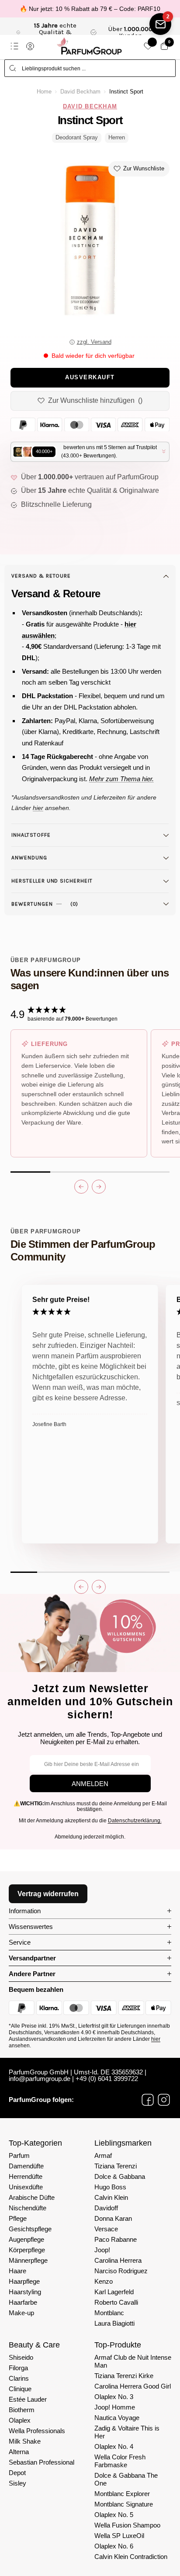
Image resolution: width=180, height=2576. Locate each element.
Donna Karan (113, 2218)
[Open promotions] (160, 24)
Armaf (103, 2155)
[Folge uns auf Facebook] (148, 2100)
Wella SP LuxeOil (119, 2536)
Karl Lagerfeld (114, 2292)
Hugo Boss (110, 2187)
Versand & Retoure (41, 576)
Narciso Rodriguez (121, 2271)
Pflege (18, 2218)
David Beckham (80, 92)
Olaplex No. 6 (114, 2546)
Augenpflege (26, 2239)
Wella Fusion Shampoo (127, 2525)
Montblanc (109, 2313)
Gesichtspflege (30, 2229)
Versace (106, 2229)
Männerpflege (28, 2260)
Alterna (19, 2452)
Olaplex (20, 2420)
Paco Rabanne (116, 2239)
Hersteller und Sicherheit (52, 881)
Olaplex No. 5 (114, 2515)
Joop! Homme (115, 2407)
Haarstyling (25, 2292)
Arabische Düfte (32, 2197)
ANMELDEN (90, 1784)
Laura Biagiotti (114, 2323)
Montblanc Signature (124, 2504)
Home (44, 92)
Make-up (21, 2313)
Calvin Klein (111, 2197)
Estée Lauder (28, 2399)
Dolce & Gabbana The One (126, 2479)
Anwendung (29, 858)
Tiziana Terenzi (116, 2166)
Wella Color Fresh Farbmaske (120, 2461)
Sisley (17, 2483)
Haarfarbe (23, 2302)
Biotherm (22, 2410)
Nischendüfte (28, 2208)
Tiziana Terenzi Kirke (124, 2376)
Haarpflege (24, 2281)
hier (156, 2039)
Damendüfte (26, 2166)
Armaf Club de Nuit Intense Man (133, 2361)
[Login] (30, 46)
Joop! (102, 2250)
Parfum (19, 2155)
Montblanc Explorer (122, 2494)
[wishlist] (148, 46)
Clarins (19, 2378)
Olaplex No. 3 (114, 2397)
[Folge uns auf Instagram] (164, 2100)
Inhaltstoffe (31, 835)
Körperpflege (27, 2250)
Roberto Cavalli (116, 2302)
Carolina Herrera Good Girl (133, 2386)
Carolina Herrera (118, 2260)
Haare (17, 2271)
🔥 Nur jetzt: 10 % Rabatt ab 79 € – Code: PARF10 (90, 9)
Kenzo (104, 2281)
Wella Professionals (37, 2431)
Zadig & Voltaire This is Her (127, 2432)
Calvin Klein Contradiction (131, 2557)
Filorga (18, 2368)
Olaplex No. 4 (114, 2446)
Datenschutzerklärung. (135, 1821)
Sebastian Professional (42, 2462)
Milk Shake (25, 2441)
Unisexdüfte (26, 2187)
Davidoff (106, 2208)
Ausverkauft (90, 377)
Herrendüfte (26, 2176)
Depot (17, 2473)
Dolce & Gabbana (120, 2176)
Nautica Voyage (117, 2418)
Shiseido (21, 2357)
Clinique (20, 2389)
